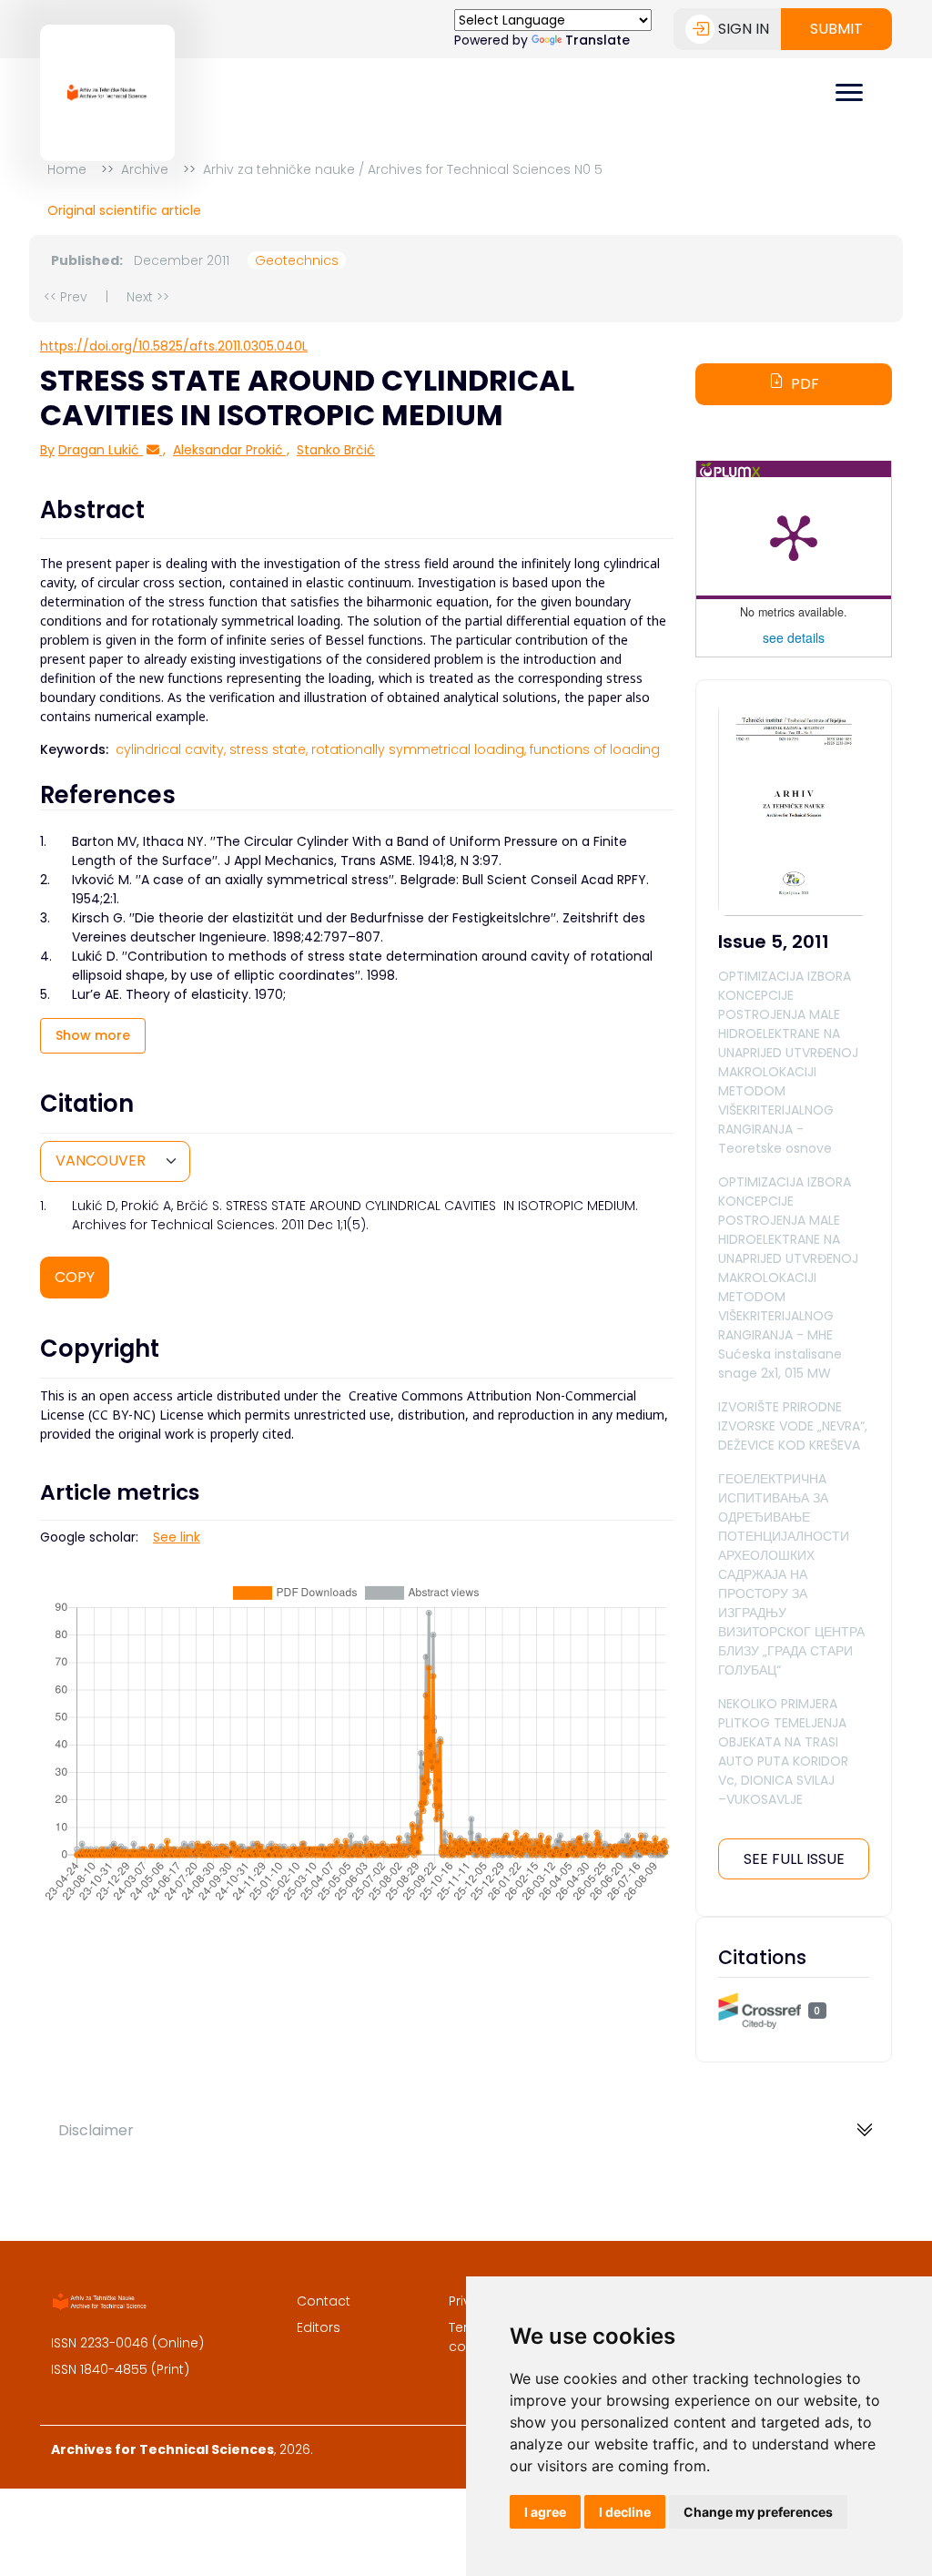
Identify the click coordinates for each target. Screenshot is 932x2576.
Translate (598, 40)
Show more (93, 1035)
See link (177, 1537)
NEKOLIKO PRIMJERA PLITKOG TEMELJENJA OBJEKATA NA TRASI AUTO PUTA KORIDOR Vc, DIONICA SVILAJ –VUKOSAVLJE (783, 1751)
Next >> (148, 297)
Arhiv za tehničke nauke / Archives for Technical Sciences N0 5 (403, 169)
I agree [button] (545, 2512)
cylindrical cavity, (171, 749)
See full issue (794, 1859)
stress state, (268, 749)
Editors (319, 2327)
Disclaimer (96, 2130)
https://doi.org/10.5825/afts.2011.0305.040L (174, 346)
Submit (836, 29)
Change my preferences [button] (758, 2512)
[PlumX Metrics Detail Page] (794, 536)
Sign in (744, 29)
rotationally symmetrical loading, (419, 749)
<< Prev (66, 297)
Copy (75, 1277)
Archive (145, 169)
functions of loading (595, 749)
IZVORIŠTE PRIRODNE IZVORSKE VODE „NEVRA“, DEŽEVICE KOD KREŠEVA (793, 1426)
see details (794, 637)
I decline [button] (625, 2512)
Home (67, 169)
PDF (805, 384)
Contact (324, 2301)
